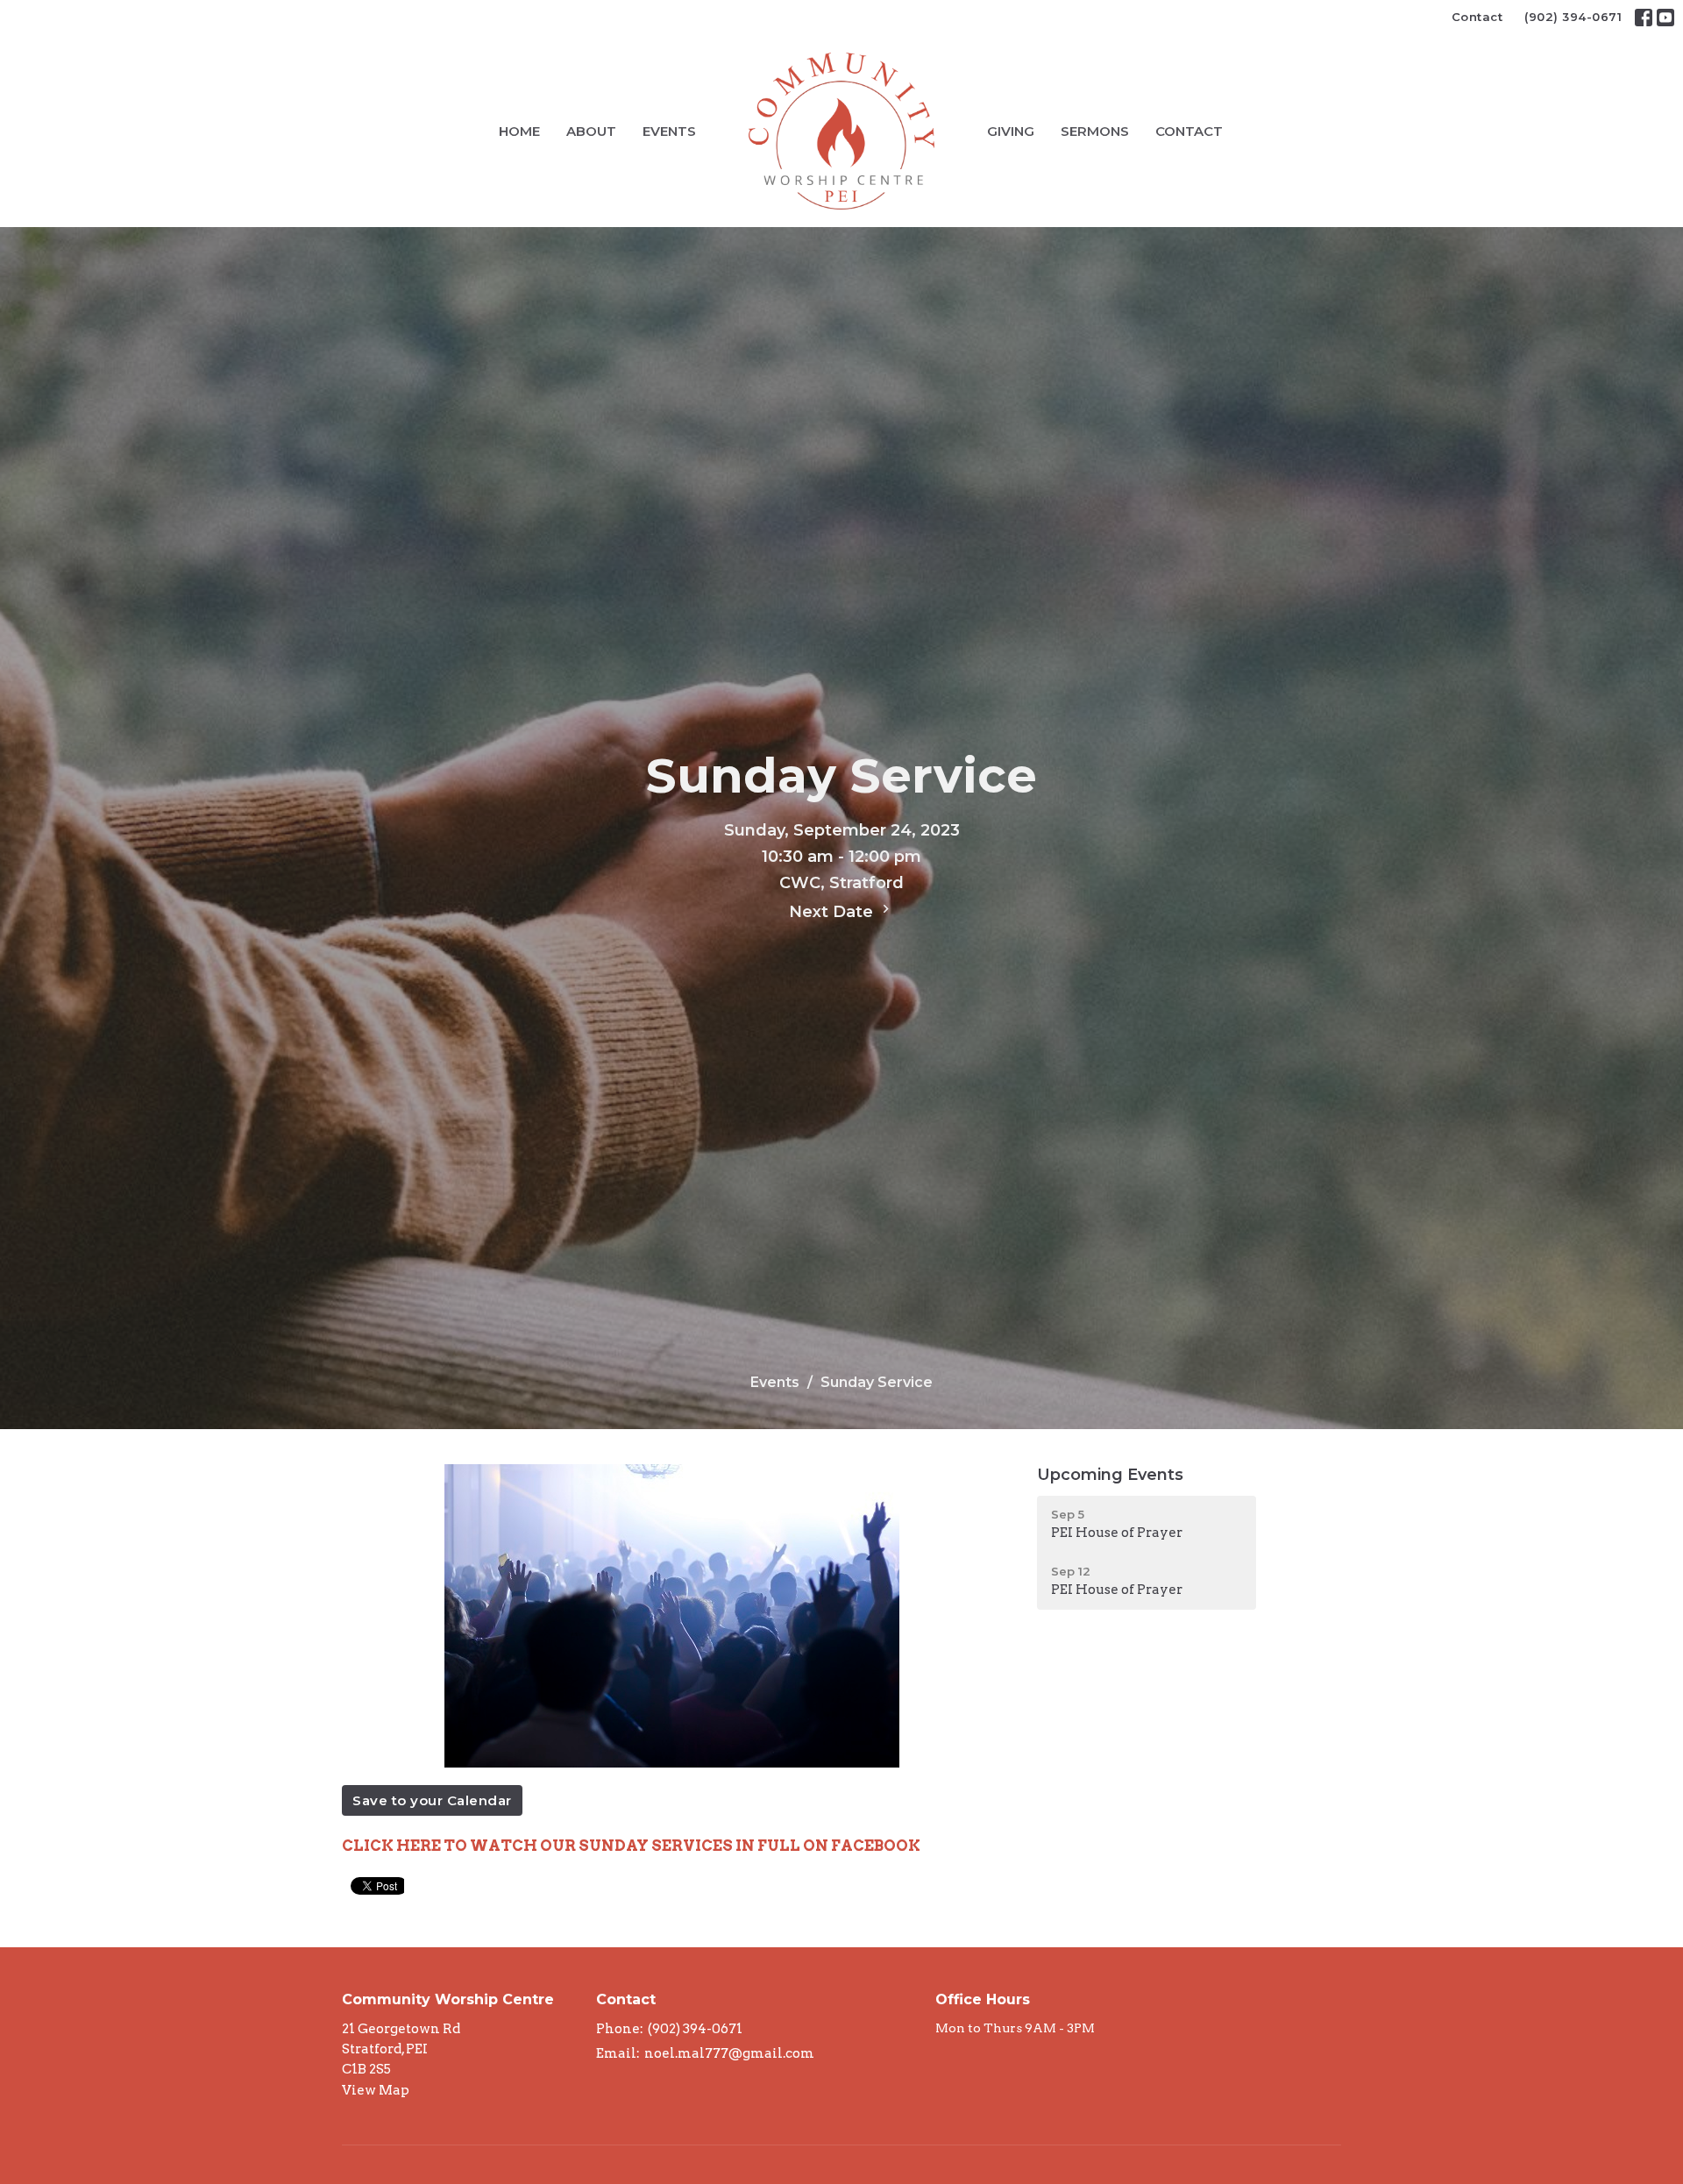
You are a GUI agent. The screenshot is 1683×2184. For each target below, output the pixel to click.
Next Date (833, 912)
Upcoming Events (1110, 1475)
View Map (376, 2090)
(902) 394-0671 (1573, 17)
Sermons (1095, 131)
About (591, 131)
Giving (1011, 131)
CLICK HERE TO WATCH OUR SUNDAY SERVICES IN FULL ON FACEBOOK (631, 1846)
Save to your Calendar (432, 1800)
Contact (1477, 17)
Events (669, 131)
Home (519, 131)
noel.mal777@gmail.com (729, 2053)
